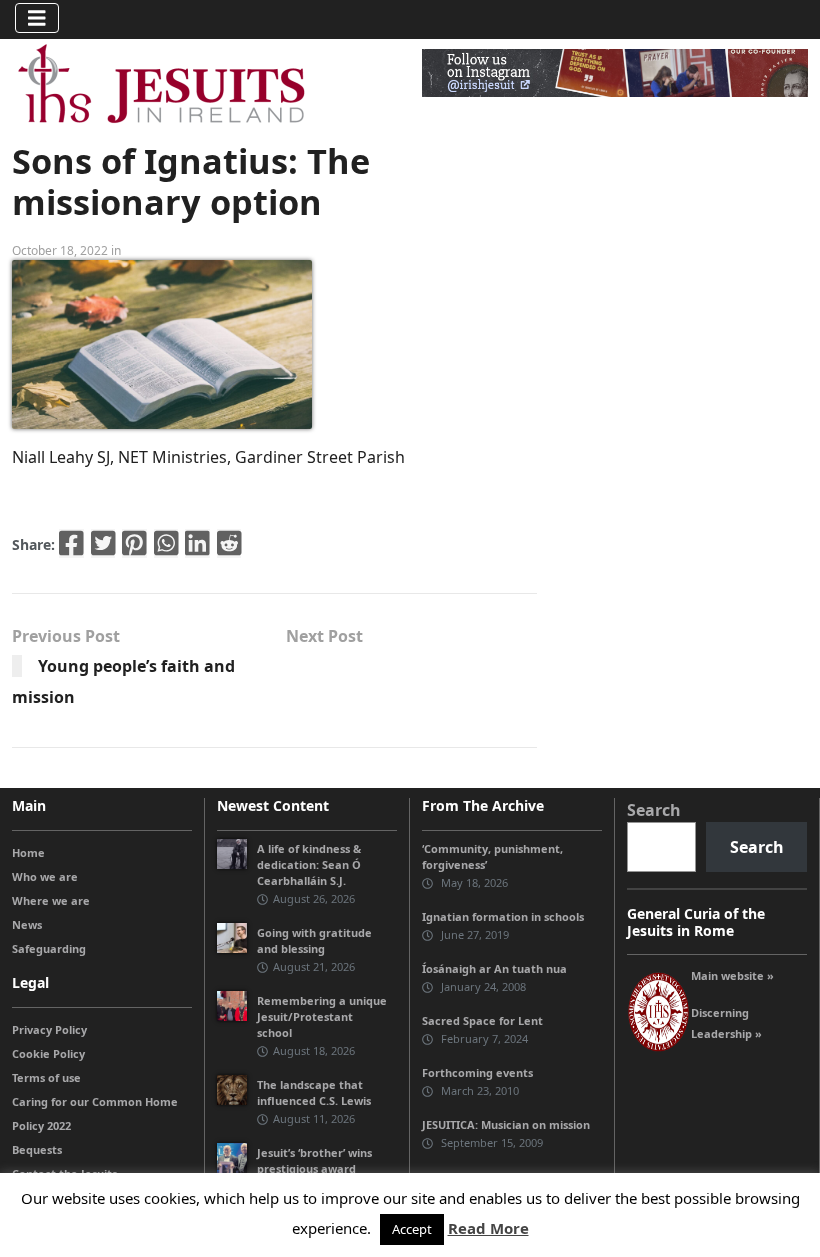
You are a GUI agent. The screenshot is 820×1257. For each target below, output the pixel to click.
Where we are (51, 900)
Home (28, 852)
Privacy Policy (49, 1029)
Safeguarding (49, 948)
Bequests (37, 1149)
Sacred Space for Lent (482, 1020)
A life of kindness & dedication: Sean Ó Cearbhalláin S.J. (309, 864)
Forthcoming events (477, 1072)
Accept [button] (412, 1229)
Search (654, 810)
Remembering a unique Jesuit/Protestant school (322, 1016)
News (27, 924)
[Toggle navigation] (37, 18)
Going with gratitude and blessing (314, 940)
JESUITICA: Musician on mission (506, 1124)
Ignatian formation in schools (503, 916)
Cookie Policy (48, 1053)
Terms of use (46, 1077)
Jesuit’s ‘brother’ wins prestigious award (314, 1160)
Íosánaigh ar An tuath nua (494, 968)
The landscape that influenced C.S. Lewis (314, 1092)
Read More (488, 1228)
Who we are (45, 876)
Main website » (732, 975)
